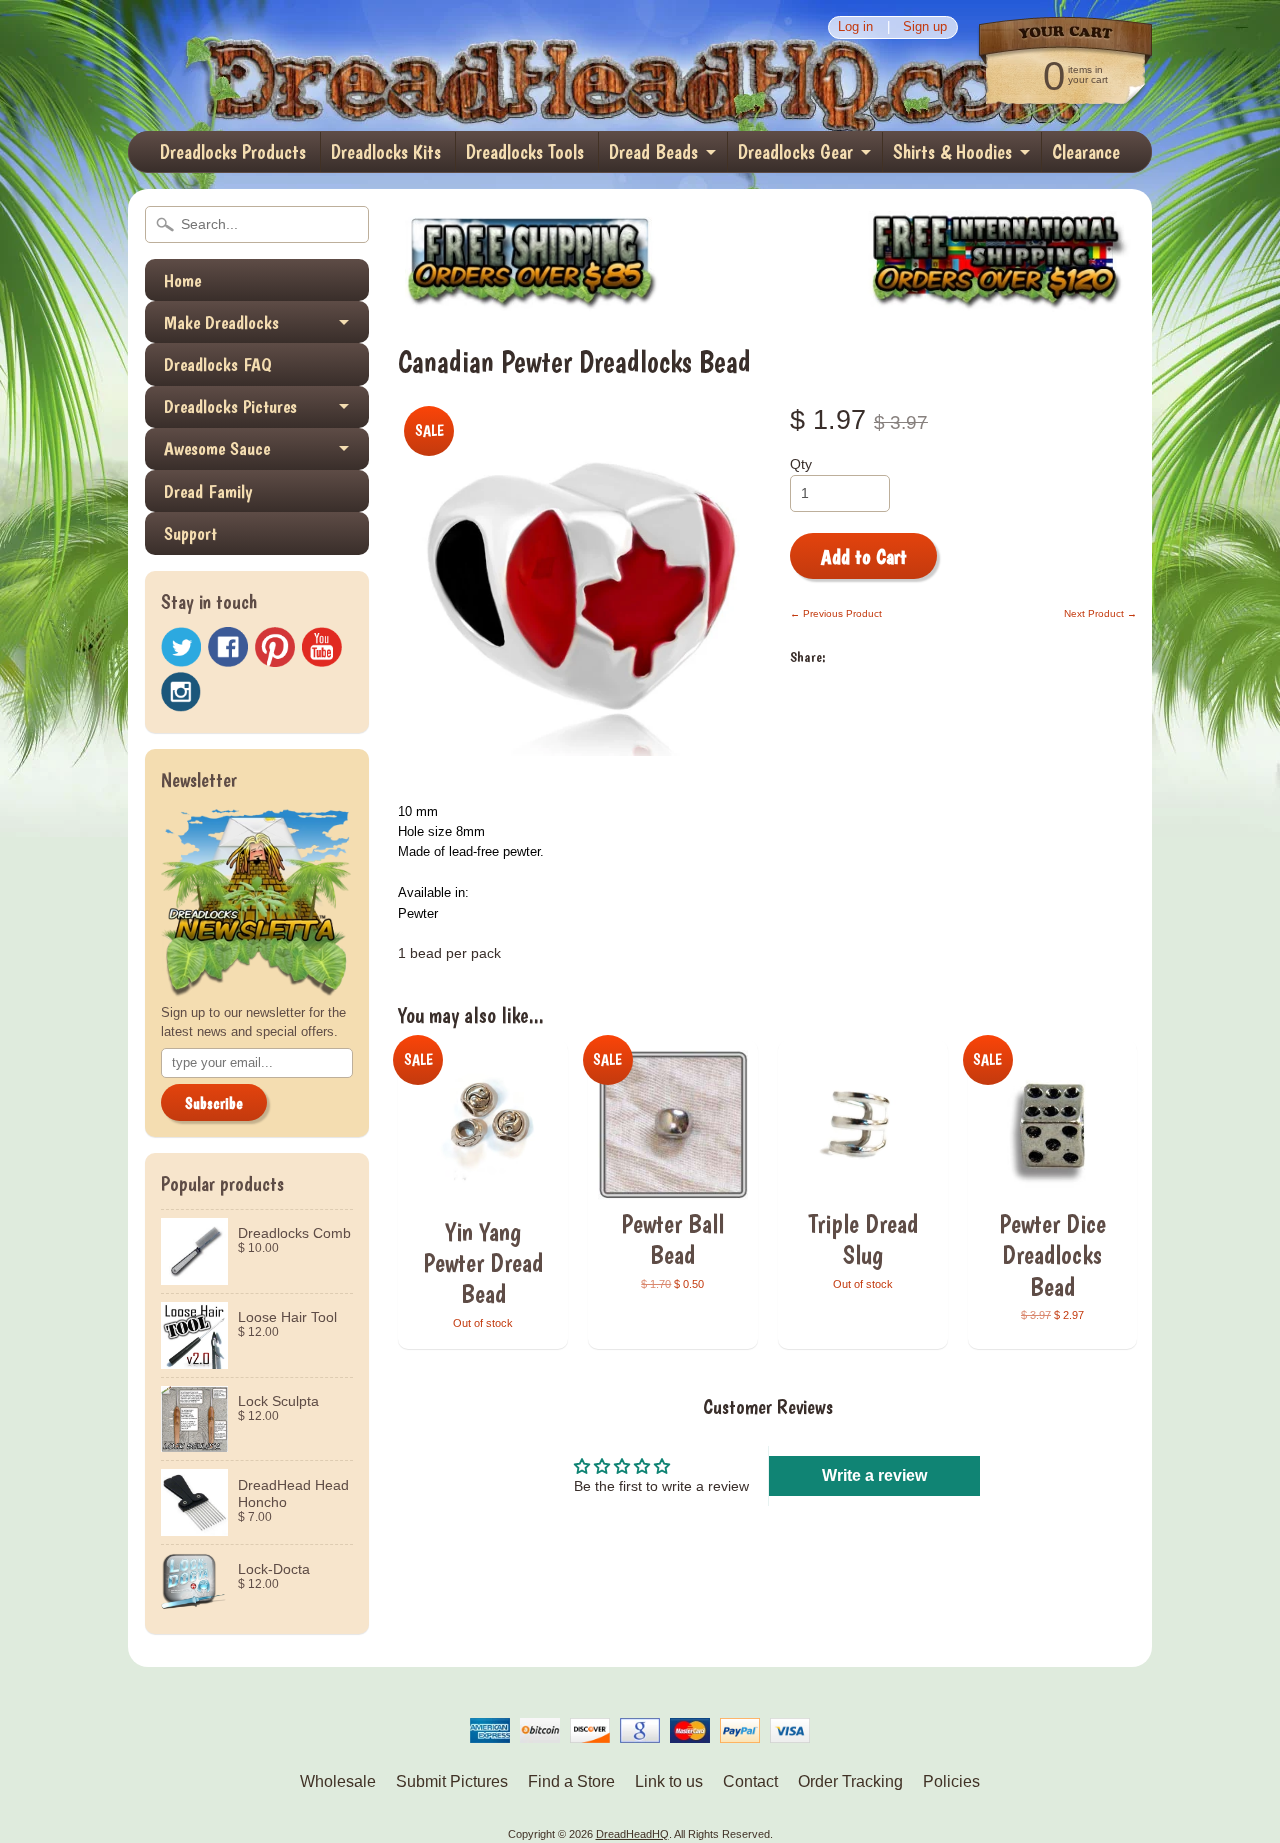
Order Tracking (850, 1781)
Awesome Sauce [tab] (217, 448)
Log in (855, 27)
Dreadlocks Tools (525, 152)
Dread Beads (653, 152)
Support (190, 533)
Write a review (874, 1475)
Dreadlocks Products (233, 152)
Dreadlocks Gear (795, 152)
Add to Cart (864, 557)
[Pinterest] (275, 647)
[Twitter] (181, 647)
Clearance (1086, 152)
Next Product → (1100, 613)
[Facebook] (228, 647)
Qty (801, 464)
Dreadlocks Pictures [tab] (230, 406)
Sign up (925, 27)
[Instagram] (181, 692)
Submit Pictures (452, 1781)
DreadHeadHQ (342, 65)
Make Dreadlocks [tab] (221, 322)
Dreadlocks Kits (386, 152)
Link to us (669, 1781)
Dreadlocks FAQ (218, 364)
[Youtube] (322, 647)
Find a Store (571, 1781)
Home (182, 280)
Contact (750, 1781)
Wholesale (338, 1781)
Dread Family (208, 491)
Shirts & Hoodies (952, 152)
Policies (951, 1781)
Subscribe (214, 1103)
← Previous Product (836, 613)
